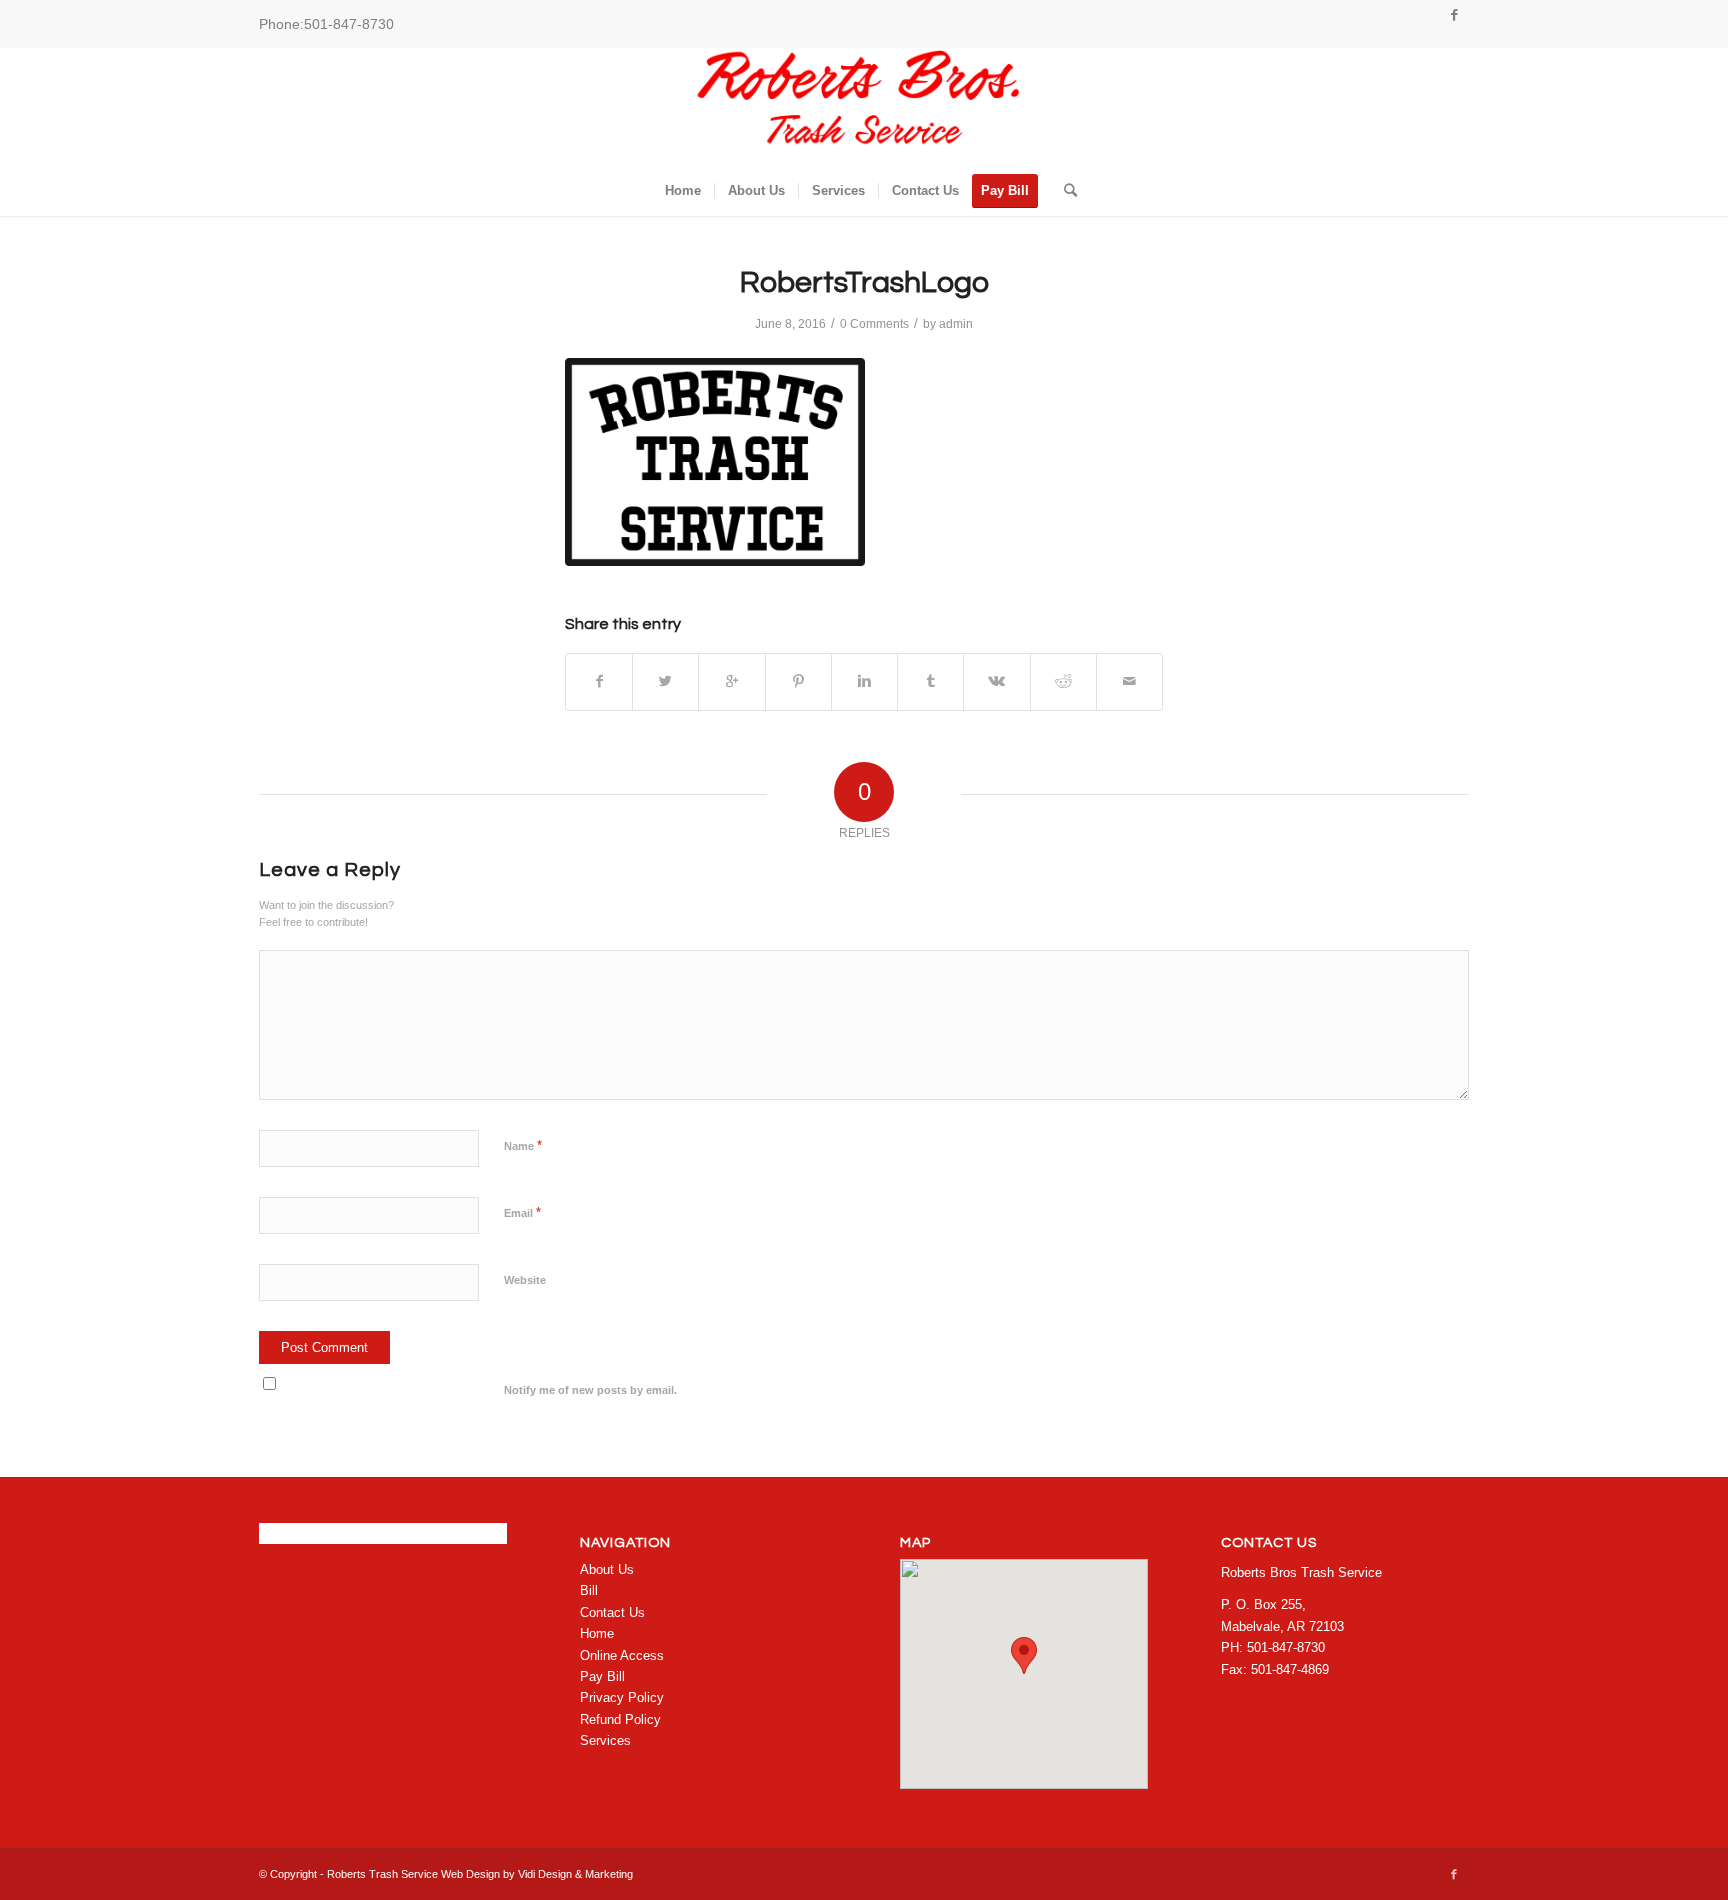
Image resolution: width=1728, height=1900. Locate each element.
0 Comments (874, 324)
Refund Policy (620, 1719)
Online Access (622, 1655)
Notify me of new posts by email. (590, 1390)
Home (597, 1633)
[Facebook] (1454, 15)
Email (522, 1212)
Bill (589, 1590)
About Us (607, 1569)
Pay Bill (602, 1676)
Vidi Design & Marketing (575, 1874)
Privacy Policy (622, 1697)
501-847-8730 (349, 24)
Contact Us (612, 1612)
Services (605, 1740)
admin (956, 324)
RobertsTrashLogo (864, 282)
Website (525, 1280)
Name (523, 1145)
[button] (1024, 1655)
